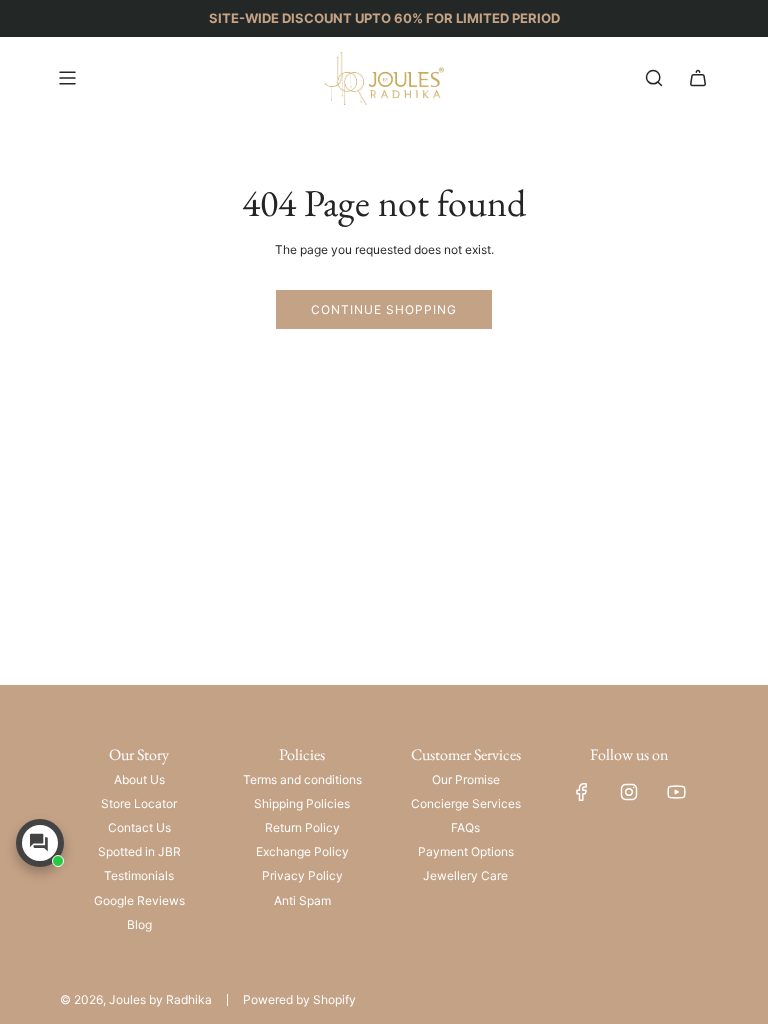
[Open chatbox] (40, 843)
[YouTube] (676, 792)
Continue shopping (384, 309)
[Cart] (698, 78)
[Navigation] (67, 78)
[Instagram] (629, 792)
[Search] (654, 78)
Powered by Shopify (299, 999)
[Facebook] (582, 792)
